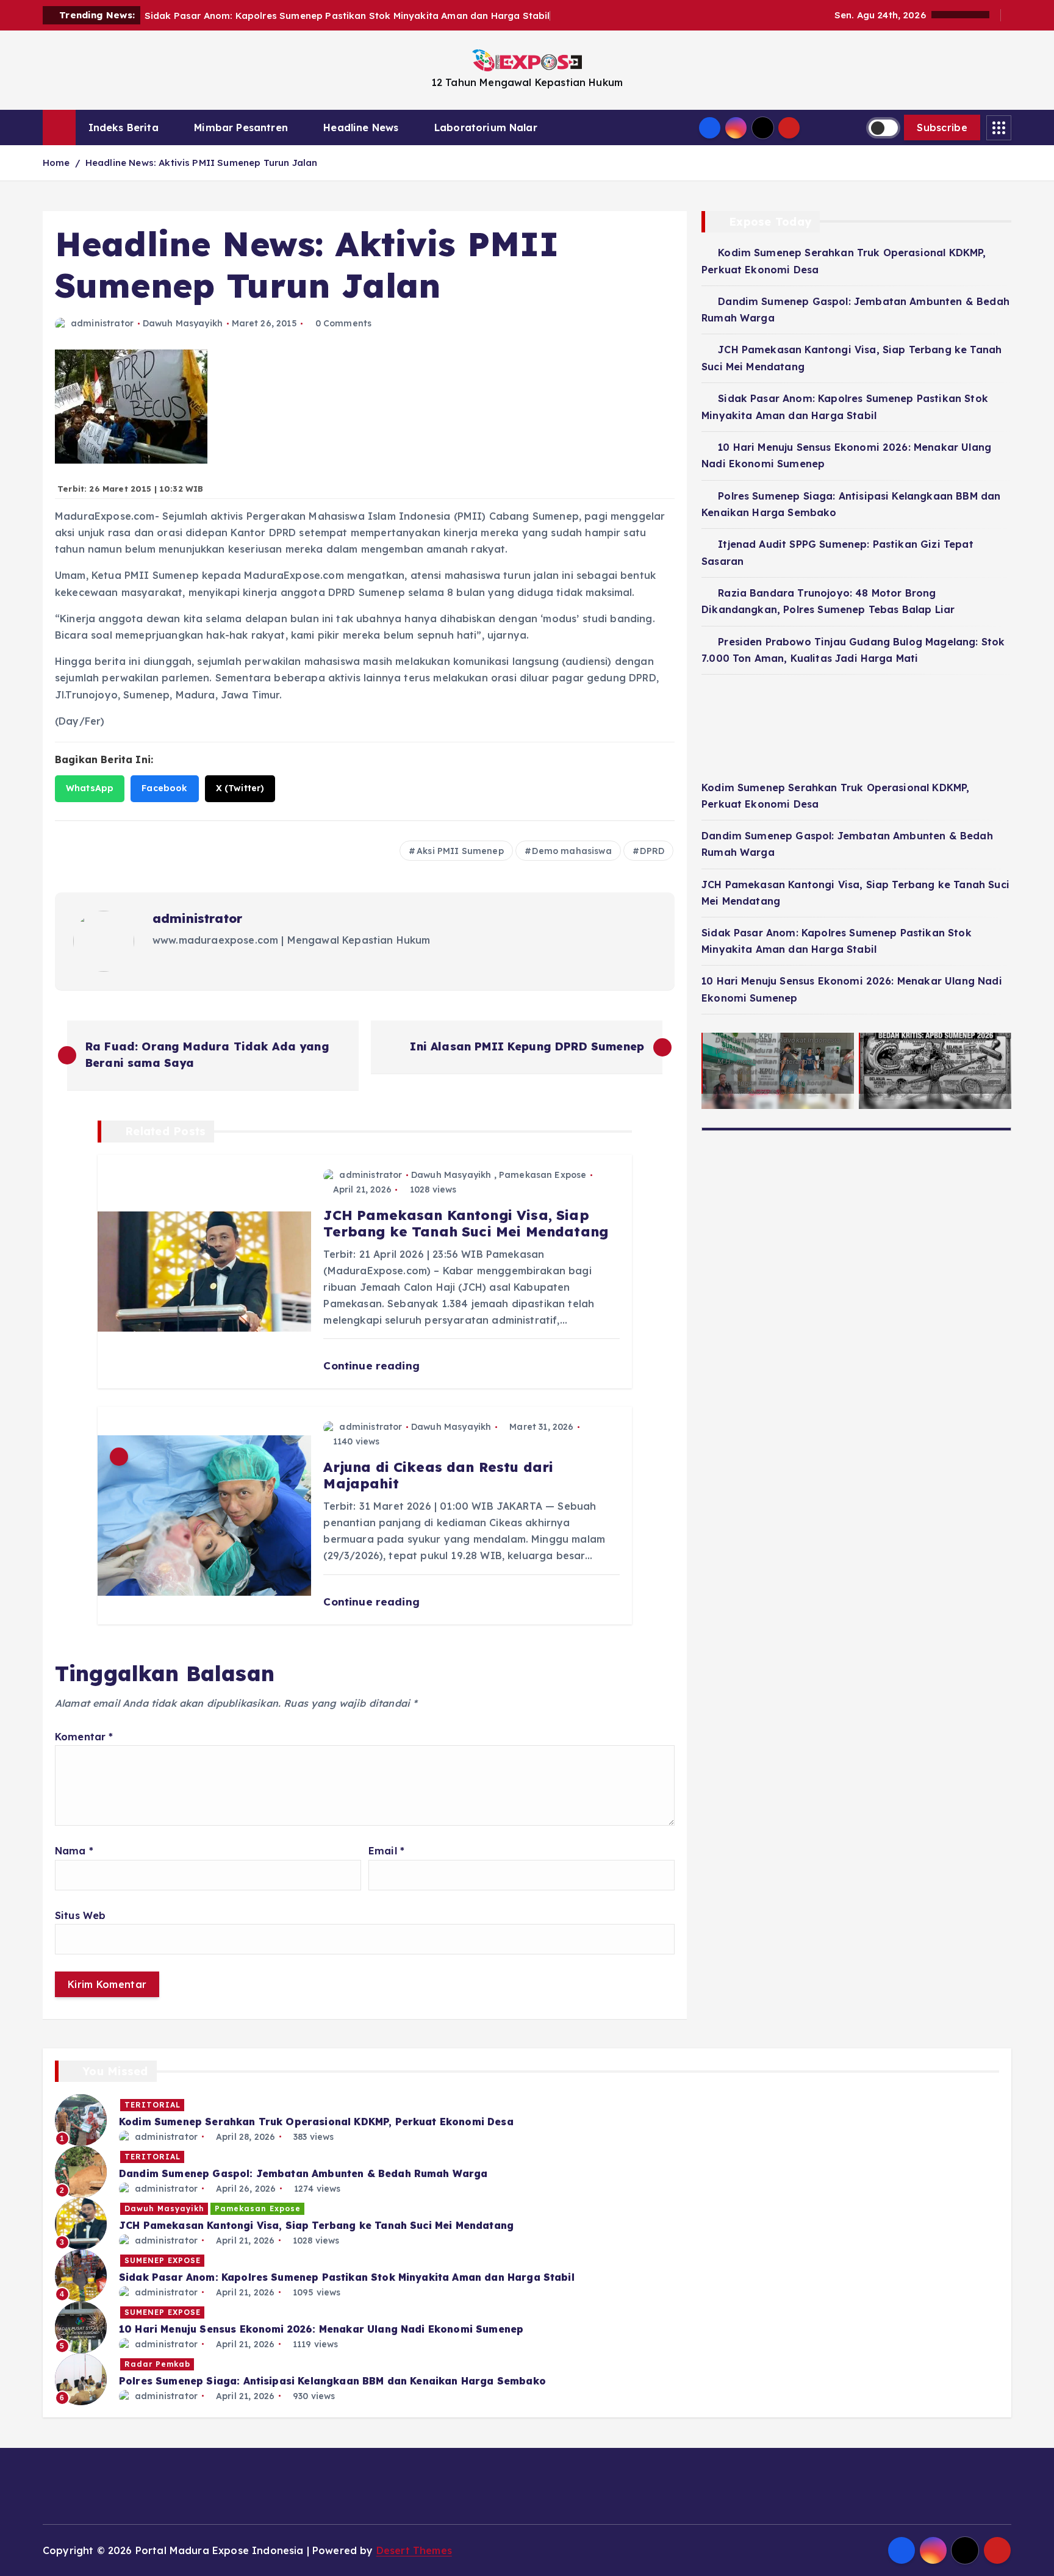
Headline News (361, 127)
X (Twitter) (240, 788)
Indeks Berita (124, 127)
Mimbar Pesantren (241, 127)
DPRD (652, 851)
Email (386, 1851)
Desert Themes (414, 2550)
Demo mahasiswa (572, 851)
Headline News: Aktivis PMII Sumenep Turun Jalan (202, 163)
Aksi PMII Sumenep (460, 851)
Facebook (164, 788)
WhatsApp (90, 788)
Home (56, 163)
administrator (102, 323)
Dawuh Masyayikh (183, 323)
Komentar (84, 1737)
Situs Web (80, 1915)
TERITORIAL (152, 2105)
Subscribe (942, 127)
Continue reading (373, 1365)
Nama (74, 1851)
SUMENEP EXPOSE (163, 2260)
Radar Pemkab (157, 2364)
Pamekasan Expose (543, 1175)
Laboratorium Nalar (486, 127)
